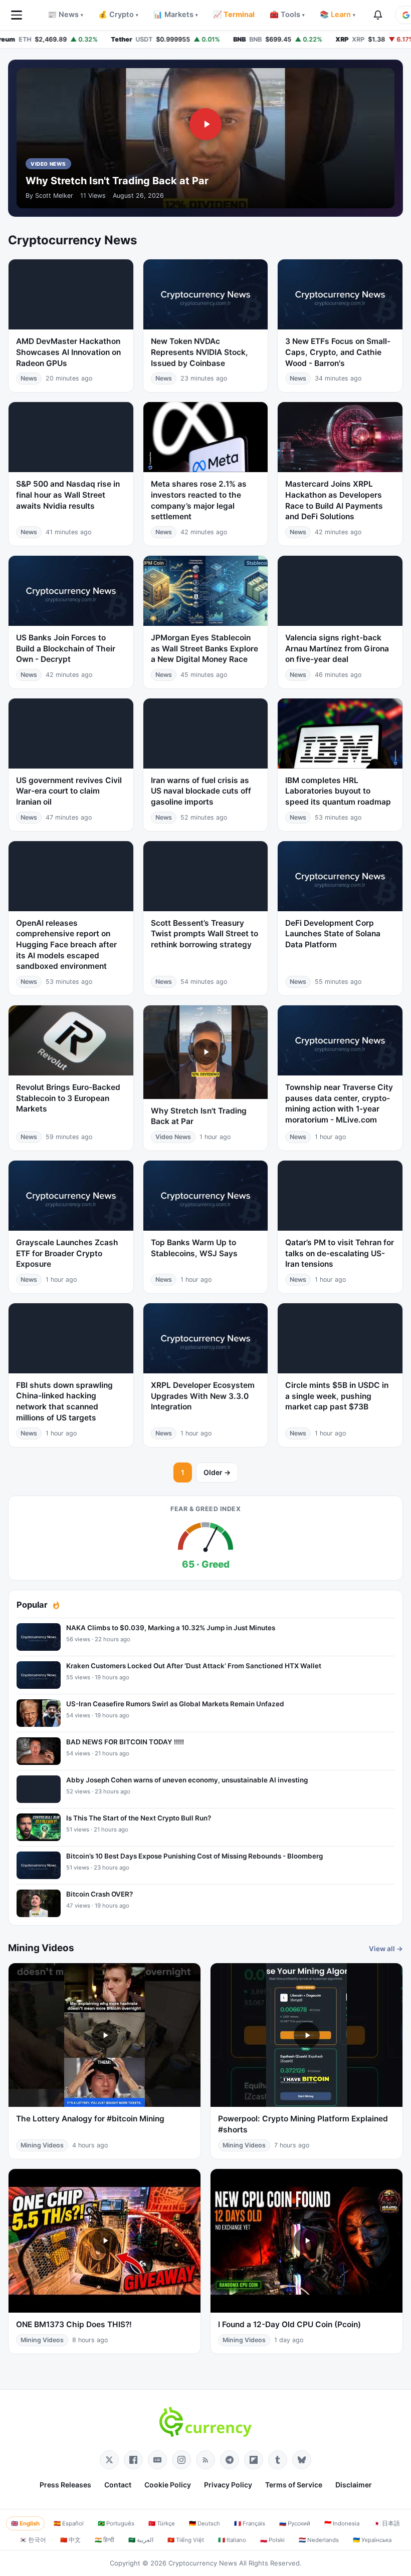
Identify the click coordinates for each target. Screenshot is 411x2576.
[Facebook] (133, 2460)
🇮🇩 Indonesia (342, 2523)
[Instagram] (181, 2460)
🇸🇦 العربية (141, 2540)
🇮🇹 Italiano (232, 2540)
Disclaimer (354, 2485)
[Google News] (157, 2460)
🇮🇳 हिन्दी (105, 2540)
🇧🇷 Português (116, 2523)
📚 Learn (338, 15)
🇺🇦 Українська (372, 2540)
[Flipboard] (254, 2460)
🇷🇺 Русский (295, 2523)
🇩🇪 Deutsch (204, 2523)
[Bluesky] (302, 2460)
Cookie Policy (168, 2485)
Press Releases (65, 2485)
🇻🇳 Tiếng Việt (186, 2540)
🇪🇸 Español (69, 2523)
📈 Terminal (234, 15)
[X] (109, 2460)
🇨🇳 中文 (70, 2540)
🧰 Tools (287, 15)
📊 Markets (176, 15)
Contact (118, 2485)
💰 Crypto (118, 15)
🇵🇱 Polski (272, 2540)
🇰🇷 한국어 (33, 2540)
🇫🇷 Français (250, 2523)
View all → (386, 1949)
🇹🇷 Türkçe (162, 2523)
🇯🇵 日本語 (387, 2523)
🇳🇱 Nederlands (319, 2540)
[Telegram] (230, 2460)
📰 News (65, 15)
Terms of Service (294, 2485)
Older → (217, 1472)
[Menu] (17, 15)
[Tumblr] (278, 2460)
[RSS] (205, 2460)
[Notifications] (378, 15)
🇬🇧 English (25, 2523)
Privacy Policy (228, 2485)
